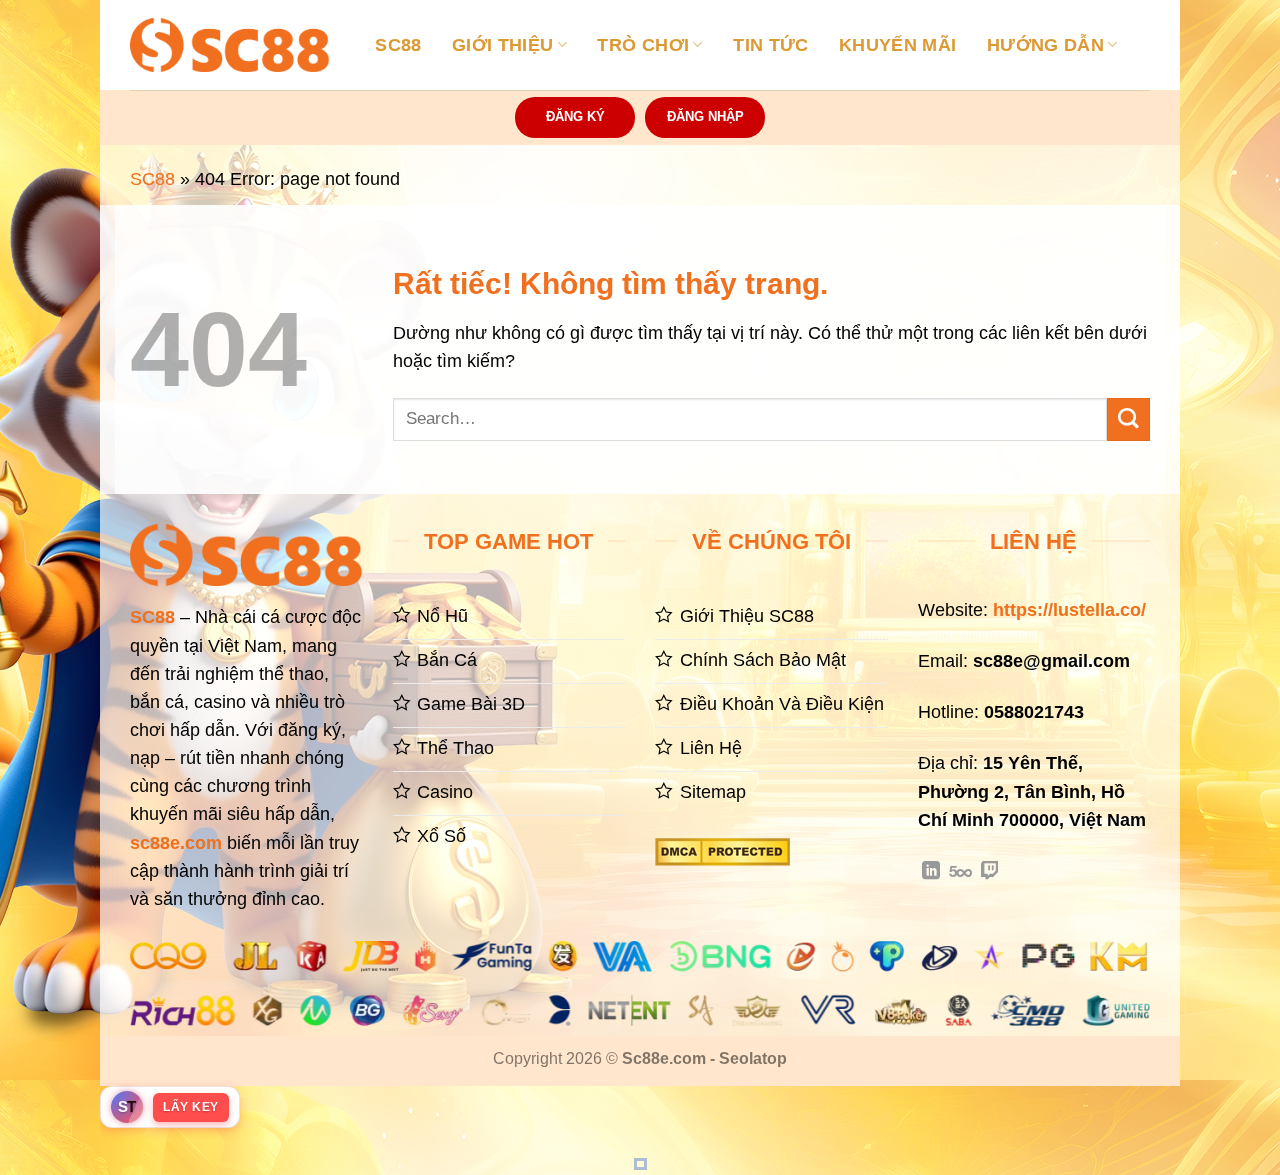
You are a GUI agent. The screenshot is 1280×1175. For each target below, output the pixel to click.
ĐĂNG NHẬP (705, 116)
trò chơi (643, 45)
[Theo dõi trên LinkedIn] (931, 872)
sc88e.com (176, 843)
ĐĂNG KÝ (575, 116)
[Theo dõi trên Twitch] (990, 872)
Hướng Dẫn (1045, 45)
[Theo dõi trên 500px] (960, 872)
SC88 (398, 45)
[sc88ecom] (230, 44)
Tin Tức (770, 45)
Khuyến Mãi (898, 45)
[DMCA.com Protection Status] (722, 850)
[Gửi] (1128, 419)
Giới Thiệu (503, 45)
